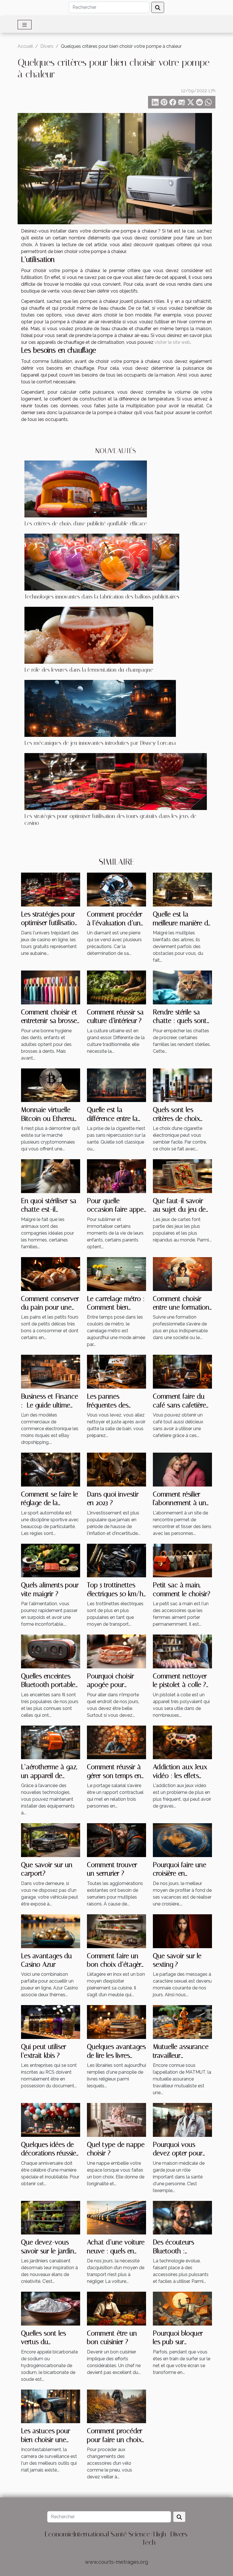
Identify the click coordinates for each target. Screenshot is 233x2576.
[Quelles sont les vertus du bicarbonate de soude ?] (51, 2308)
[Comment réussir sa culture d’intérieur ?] (116, 987)
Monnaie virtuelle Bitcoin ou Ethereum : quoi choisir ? (50, 1118)
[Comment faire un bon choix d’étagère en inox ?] (116, 1931)
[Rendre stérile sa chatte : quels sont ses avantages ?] (182, 987)
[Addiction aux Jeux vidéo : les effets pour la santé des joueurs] (182, 1742)
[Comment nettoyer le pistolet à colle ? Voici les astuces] (182, 1651)
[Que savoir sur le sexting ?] (182, 1931)
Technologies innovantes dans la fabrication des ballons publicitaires (102, 597)
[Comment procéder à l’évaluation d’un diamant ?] (116, 889)
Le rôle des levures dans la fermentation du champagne (89, 670)
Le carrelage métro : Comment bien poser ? (116, 1307)
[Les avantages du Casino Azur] (51, 1931)
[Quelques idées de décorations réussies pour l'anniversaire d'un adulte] (51, 2120)
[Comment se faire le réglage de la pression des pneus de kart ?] (51, 1469)
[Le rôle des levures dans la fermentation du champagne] (89, 635)
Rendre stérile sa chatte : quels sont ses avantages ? (180, 1021)
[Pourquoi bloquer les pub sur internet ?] (182, 2308)
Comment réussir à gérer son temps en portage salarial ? (114, 1776)
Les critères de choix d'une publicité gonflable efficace (86, 524)
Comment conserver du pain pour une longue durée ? (50, 1307)
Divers (47, 46)
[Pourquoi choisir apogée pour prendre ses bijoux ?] (116, 1651)
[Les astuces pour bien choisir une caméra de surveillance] (51, 2406)
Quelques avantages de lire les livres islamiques (116, 2055)
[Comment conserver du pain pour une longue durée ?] (51, 1273)
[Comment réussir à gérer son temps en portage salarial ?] (116, 1742)
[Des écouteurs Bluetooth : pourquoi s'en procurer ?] (182, 2217)
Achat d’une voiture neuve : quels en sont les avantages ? (116, 2251)
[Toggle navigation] (25, 25)
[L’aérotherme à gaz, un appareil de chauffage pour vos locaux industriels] (51, 1742)
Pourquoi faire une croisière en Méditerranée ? (180, 1873)
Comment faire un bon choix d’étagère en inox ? (116, 1965)
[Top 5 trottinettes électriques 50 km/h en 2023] (116, 1560)
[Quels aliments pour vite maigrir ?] (51, 1560)
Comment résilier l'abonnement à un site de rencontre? (180, 1503)
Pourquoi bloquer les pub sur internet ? (178, 2342)
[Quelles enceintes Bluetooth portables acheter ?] (51, 1651)
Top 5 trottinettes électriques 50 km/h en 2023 (115, 1594)
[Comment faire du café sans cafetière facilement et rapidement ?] (182, 1371)
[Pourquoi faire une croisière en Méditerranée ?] (182, 1840)
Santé (119, 2534)
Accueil (25, 46)
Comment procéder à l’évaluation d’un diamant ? (115, 923)
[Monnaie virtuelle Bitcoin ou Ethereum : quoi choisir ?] (51, 1085)
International (91, 2534)
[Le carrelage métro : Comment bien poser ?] (116, 1273)
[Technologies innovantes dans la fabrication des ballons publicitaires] (102, 562)
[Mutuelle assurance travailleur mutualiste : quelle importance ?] (182, 2022)
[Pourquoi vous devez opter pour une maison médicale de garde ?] (182, 2120)
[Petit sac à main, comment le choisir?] (182, 1560)
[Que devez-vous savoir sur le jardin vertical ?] (51, 2217)
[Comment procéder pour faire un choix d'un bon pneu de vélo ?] (116, 2406)
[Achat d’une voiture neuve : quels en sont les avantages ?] (116, 2217)
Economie (59, 2534)
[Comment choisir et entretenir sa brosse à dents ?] (51, 987)
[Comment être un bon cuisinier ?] (116, 2308)
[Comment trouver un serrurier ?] (116, 1840)
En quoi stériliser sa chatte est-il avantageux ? (49, 1209)
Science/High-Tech (149, 2538)
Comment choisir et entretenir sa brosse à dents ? (49, 1021)
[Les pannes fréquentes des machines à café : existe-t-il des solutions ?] (116, 1371)
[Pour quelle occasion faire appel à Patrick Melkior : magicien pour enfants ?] (116, 1176)
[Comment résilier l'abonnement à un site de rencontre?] (182, 1469)
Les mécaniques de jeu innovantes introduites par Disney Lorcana (100, 743)
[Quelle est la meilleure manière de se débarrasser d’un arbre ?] (182, 889)
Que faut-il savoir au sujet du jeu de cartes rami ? (179, 1209)
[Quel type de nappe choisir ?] (116, 2120)
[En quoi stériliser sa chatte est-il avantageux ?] (51, 1176)
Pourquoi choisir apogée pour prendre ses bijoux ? (116, 1685)
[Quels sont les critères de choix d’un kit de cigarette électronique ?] (182, 1085)
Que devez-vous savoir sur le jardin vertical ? (48, 2251)
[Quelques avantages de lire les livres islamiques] (116, 2022)
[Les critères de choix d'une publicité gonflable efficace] (86, 489)
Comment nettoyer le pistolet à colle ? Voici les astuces (180, 1685)
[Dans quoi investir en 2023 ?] (116, 1469)
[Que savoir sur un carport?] (51, 1840)
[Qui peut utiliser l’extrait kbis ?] (51, 2022)
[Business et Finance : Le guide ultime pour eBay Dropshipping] (51, 1371)
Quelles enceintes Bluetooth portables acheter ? (50, 1685)
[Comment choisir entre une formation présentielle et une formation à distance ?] (182, 1273)
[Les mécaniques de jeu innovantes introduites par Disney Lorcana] (100, 708)
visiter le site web (172, 342)
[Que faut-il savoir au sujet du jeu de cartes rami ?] (182, 1176)
